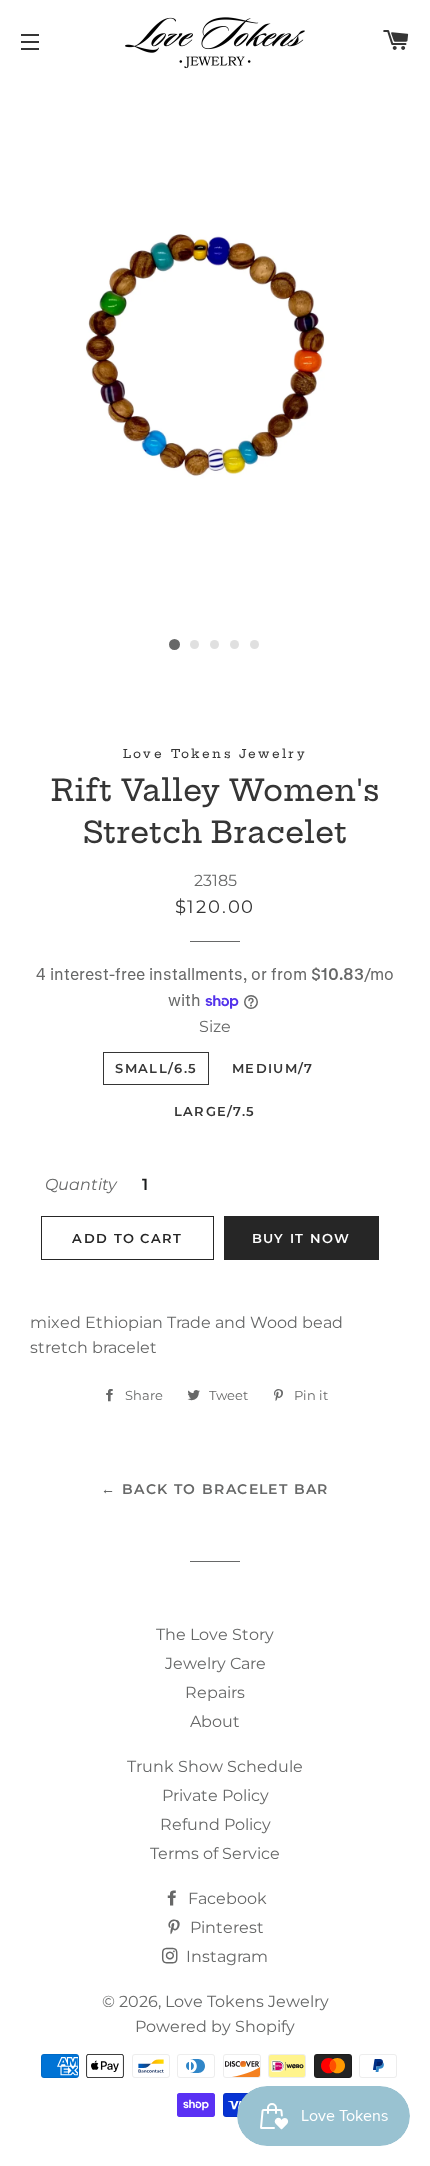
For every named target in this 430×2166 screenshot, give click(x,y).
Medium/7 (272, 1068)
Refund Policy (215, 1824)
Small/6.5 (156, 1068)
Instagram (225, 1956)
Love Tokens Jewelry (247, 2001)
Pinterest (225, 1927)
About (215, 1721)
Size (215, 1026)
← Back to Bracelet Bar (215, 1489)
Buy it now (301, 1238)
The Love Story (215, 1634)
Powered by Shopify (215, 2026)
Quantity (81, 1184)
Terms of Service (215, 1853)
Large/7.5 (215, 1111)
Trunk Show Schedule (215, 1766)
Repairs (215, 1692)
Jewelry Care (215, 1663)
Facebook (225, 1898)
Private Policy (215, 1795)
